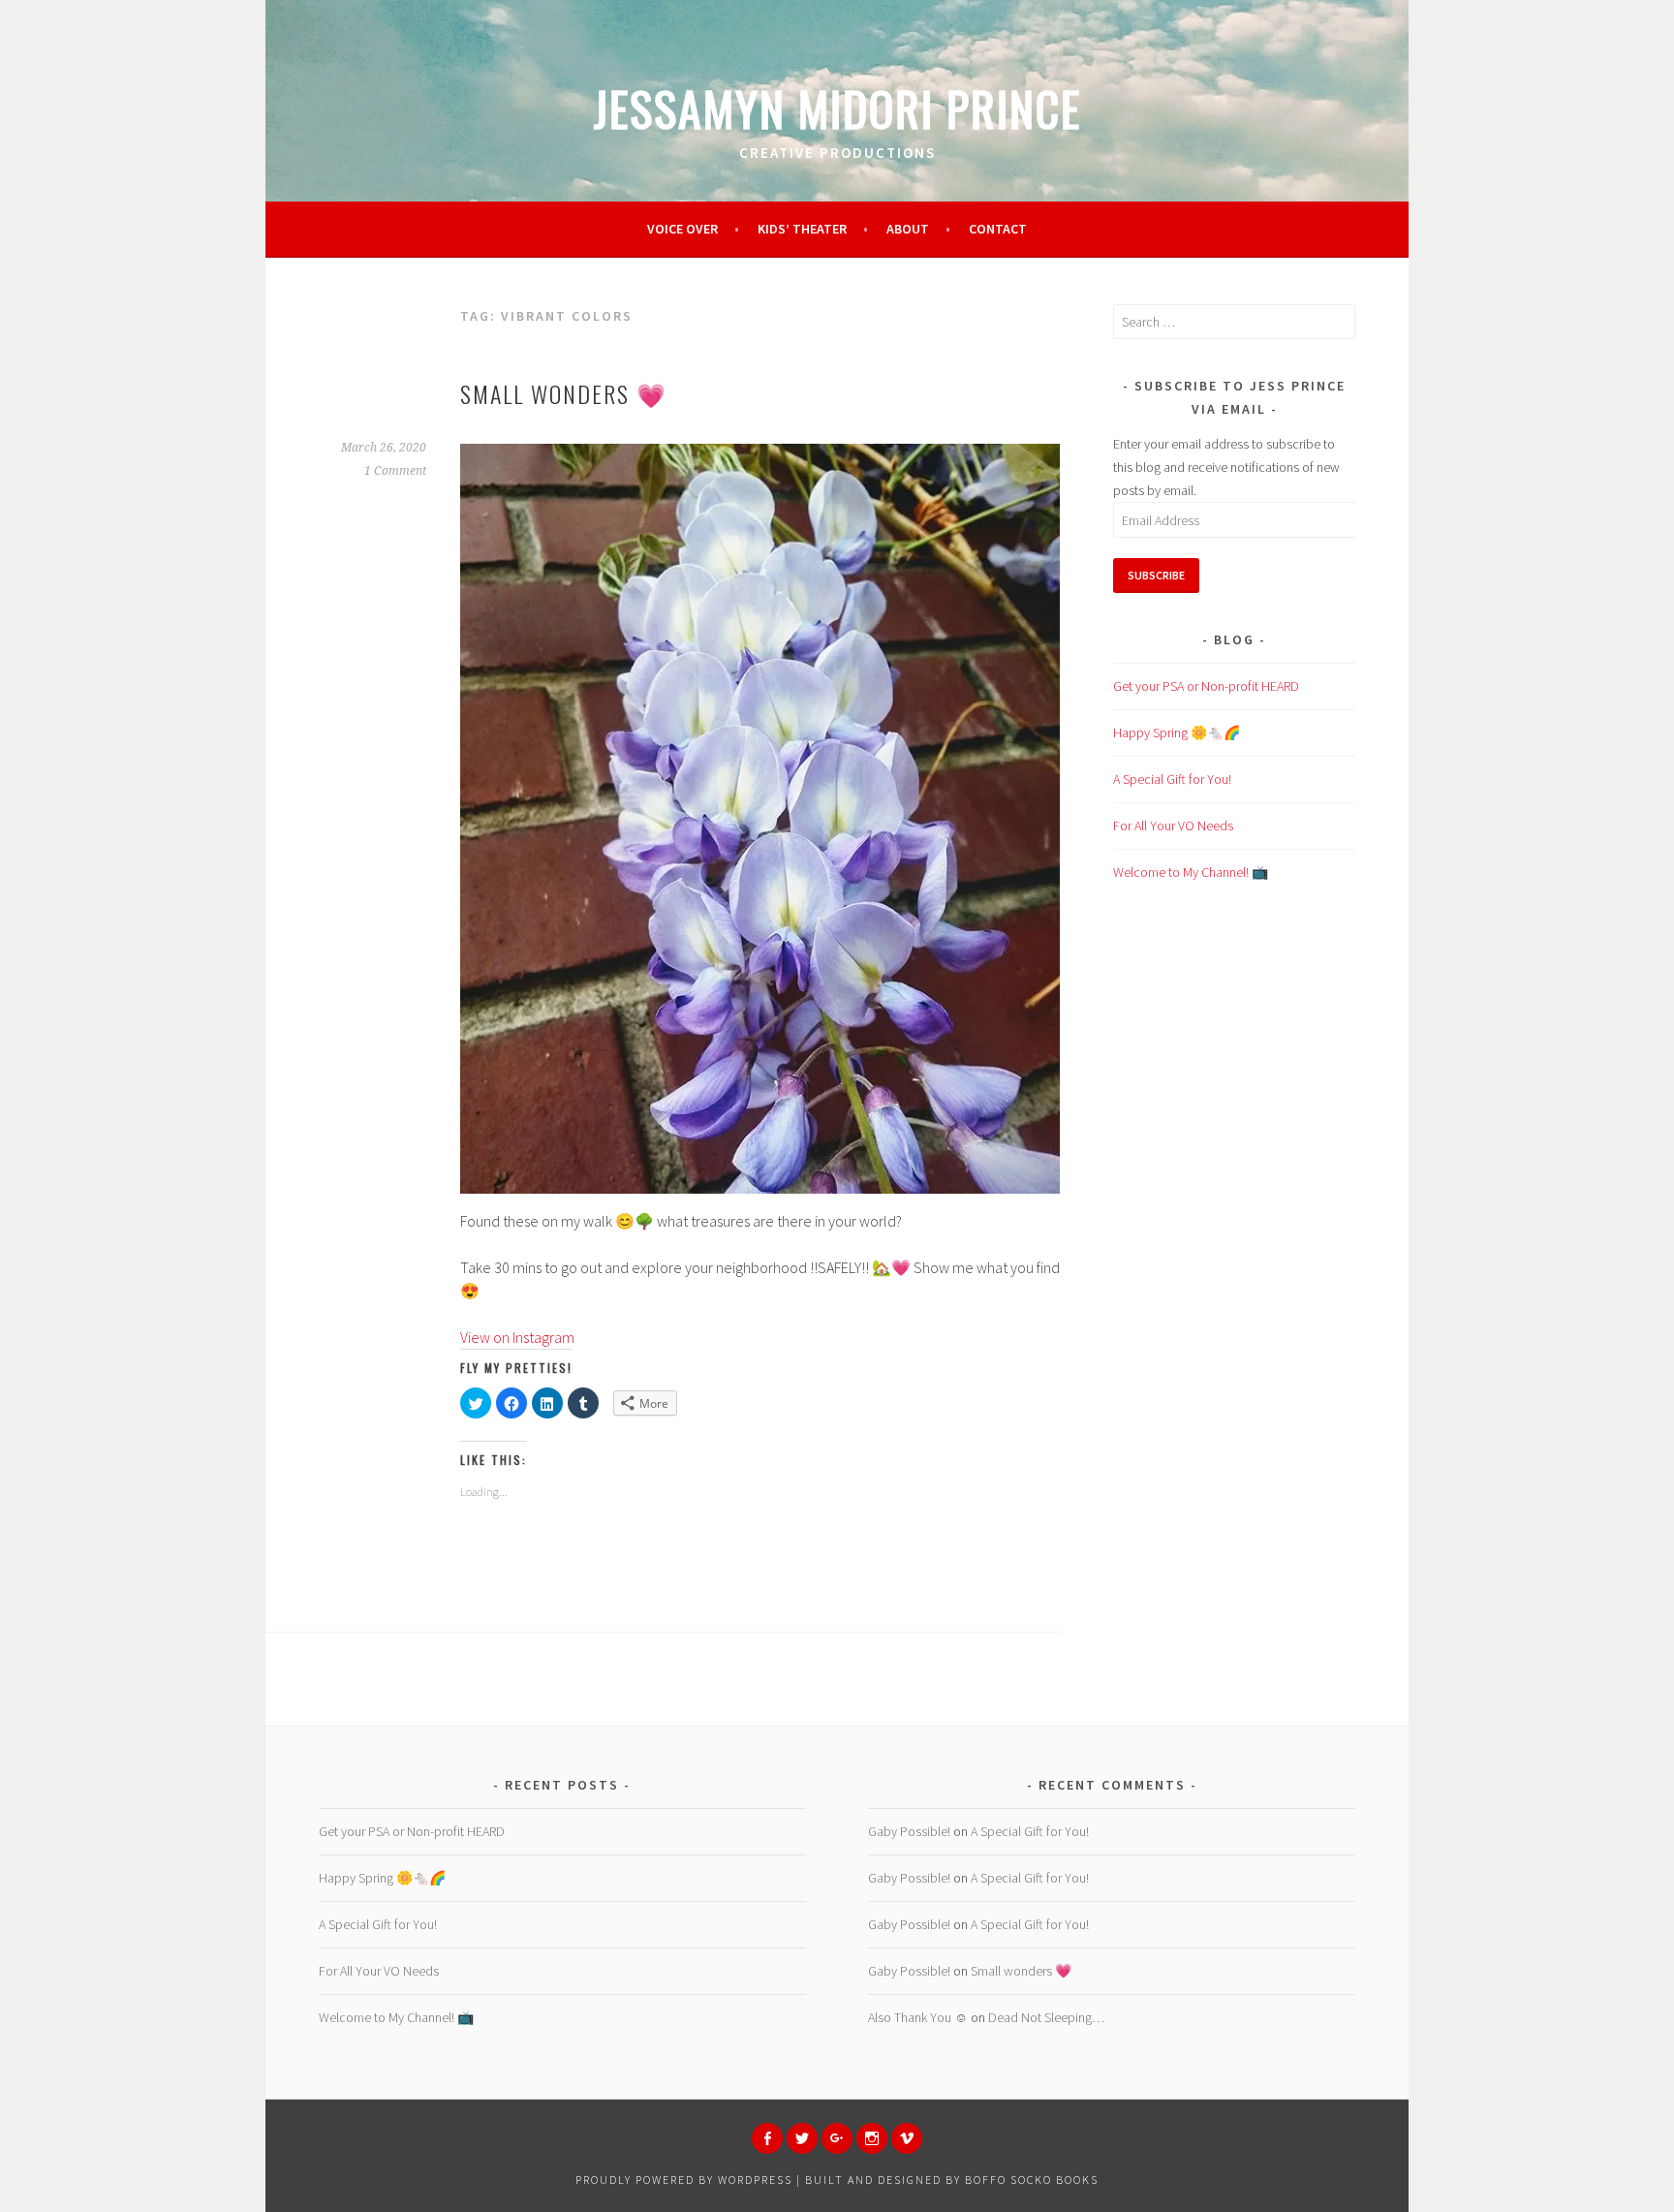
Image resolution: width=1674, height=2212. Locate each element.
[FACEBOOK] (767, 2138)
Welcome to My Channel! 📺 (1191, 872)
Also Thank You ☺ (918, 2017)
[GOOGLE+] (837, 2138)
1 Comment (395, 471)
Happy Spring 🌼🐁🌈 (1177, 732)
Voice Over (682, 229)
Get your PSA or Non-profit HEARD (1206, 686)
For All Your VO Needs (1173, 826)
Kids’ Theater (802, 229)
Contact (998, 229)
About (908, 229)
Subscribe (1156, 575)
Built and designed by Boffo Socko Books (952, 2180)
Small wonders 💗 (564, 393)
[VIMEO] (907, 2138)
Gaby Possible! (909, 1831)
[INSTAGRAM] (872, 2138)
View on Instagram (517, 1337)
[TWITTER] (802, 2138)
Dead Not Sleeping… (1046, 2017)
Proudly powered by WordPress (684, 2180)
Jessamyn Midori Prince (837, 108)
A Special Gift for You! (1172, 779)
